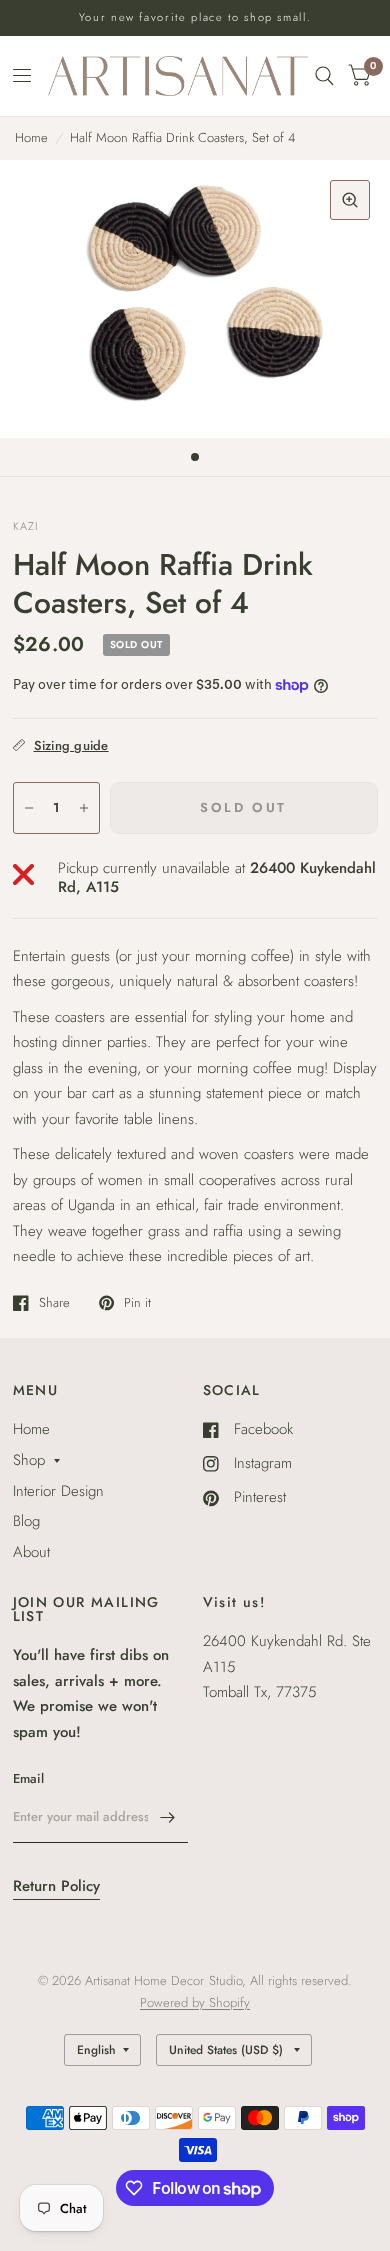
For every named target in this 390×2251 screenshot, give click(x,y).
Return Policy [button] (56, 1886)
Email (28, 1778)
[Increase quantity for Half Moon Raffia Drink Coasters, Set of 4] (84, 808)
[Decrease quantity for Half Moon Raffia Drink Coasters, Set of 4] (29, 808)
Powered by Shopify (195, 2002)
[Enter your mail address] (168, 1817)
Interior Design (58, 1491)
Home (31, 137)
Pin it (137, 1303)
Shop (29, 1460)
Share (54, 1303)
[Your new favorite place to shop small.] (195, 17)
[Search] (324, 76)
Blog (26, 1521)
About (31, 1552)
